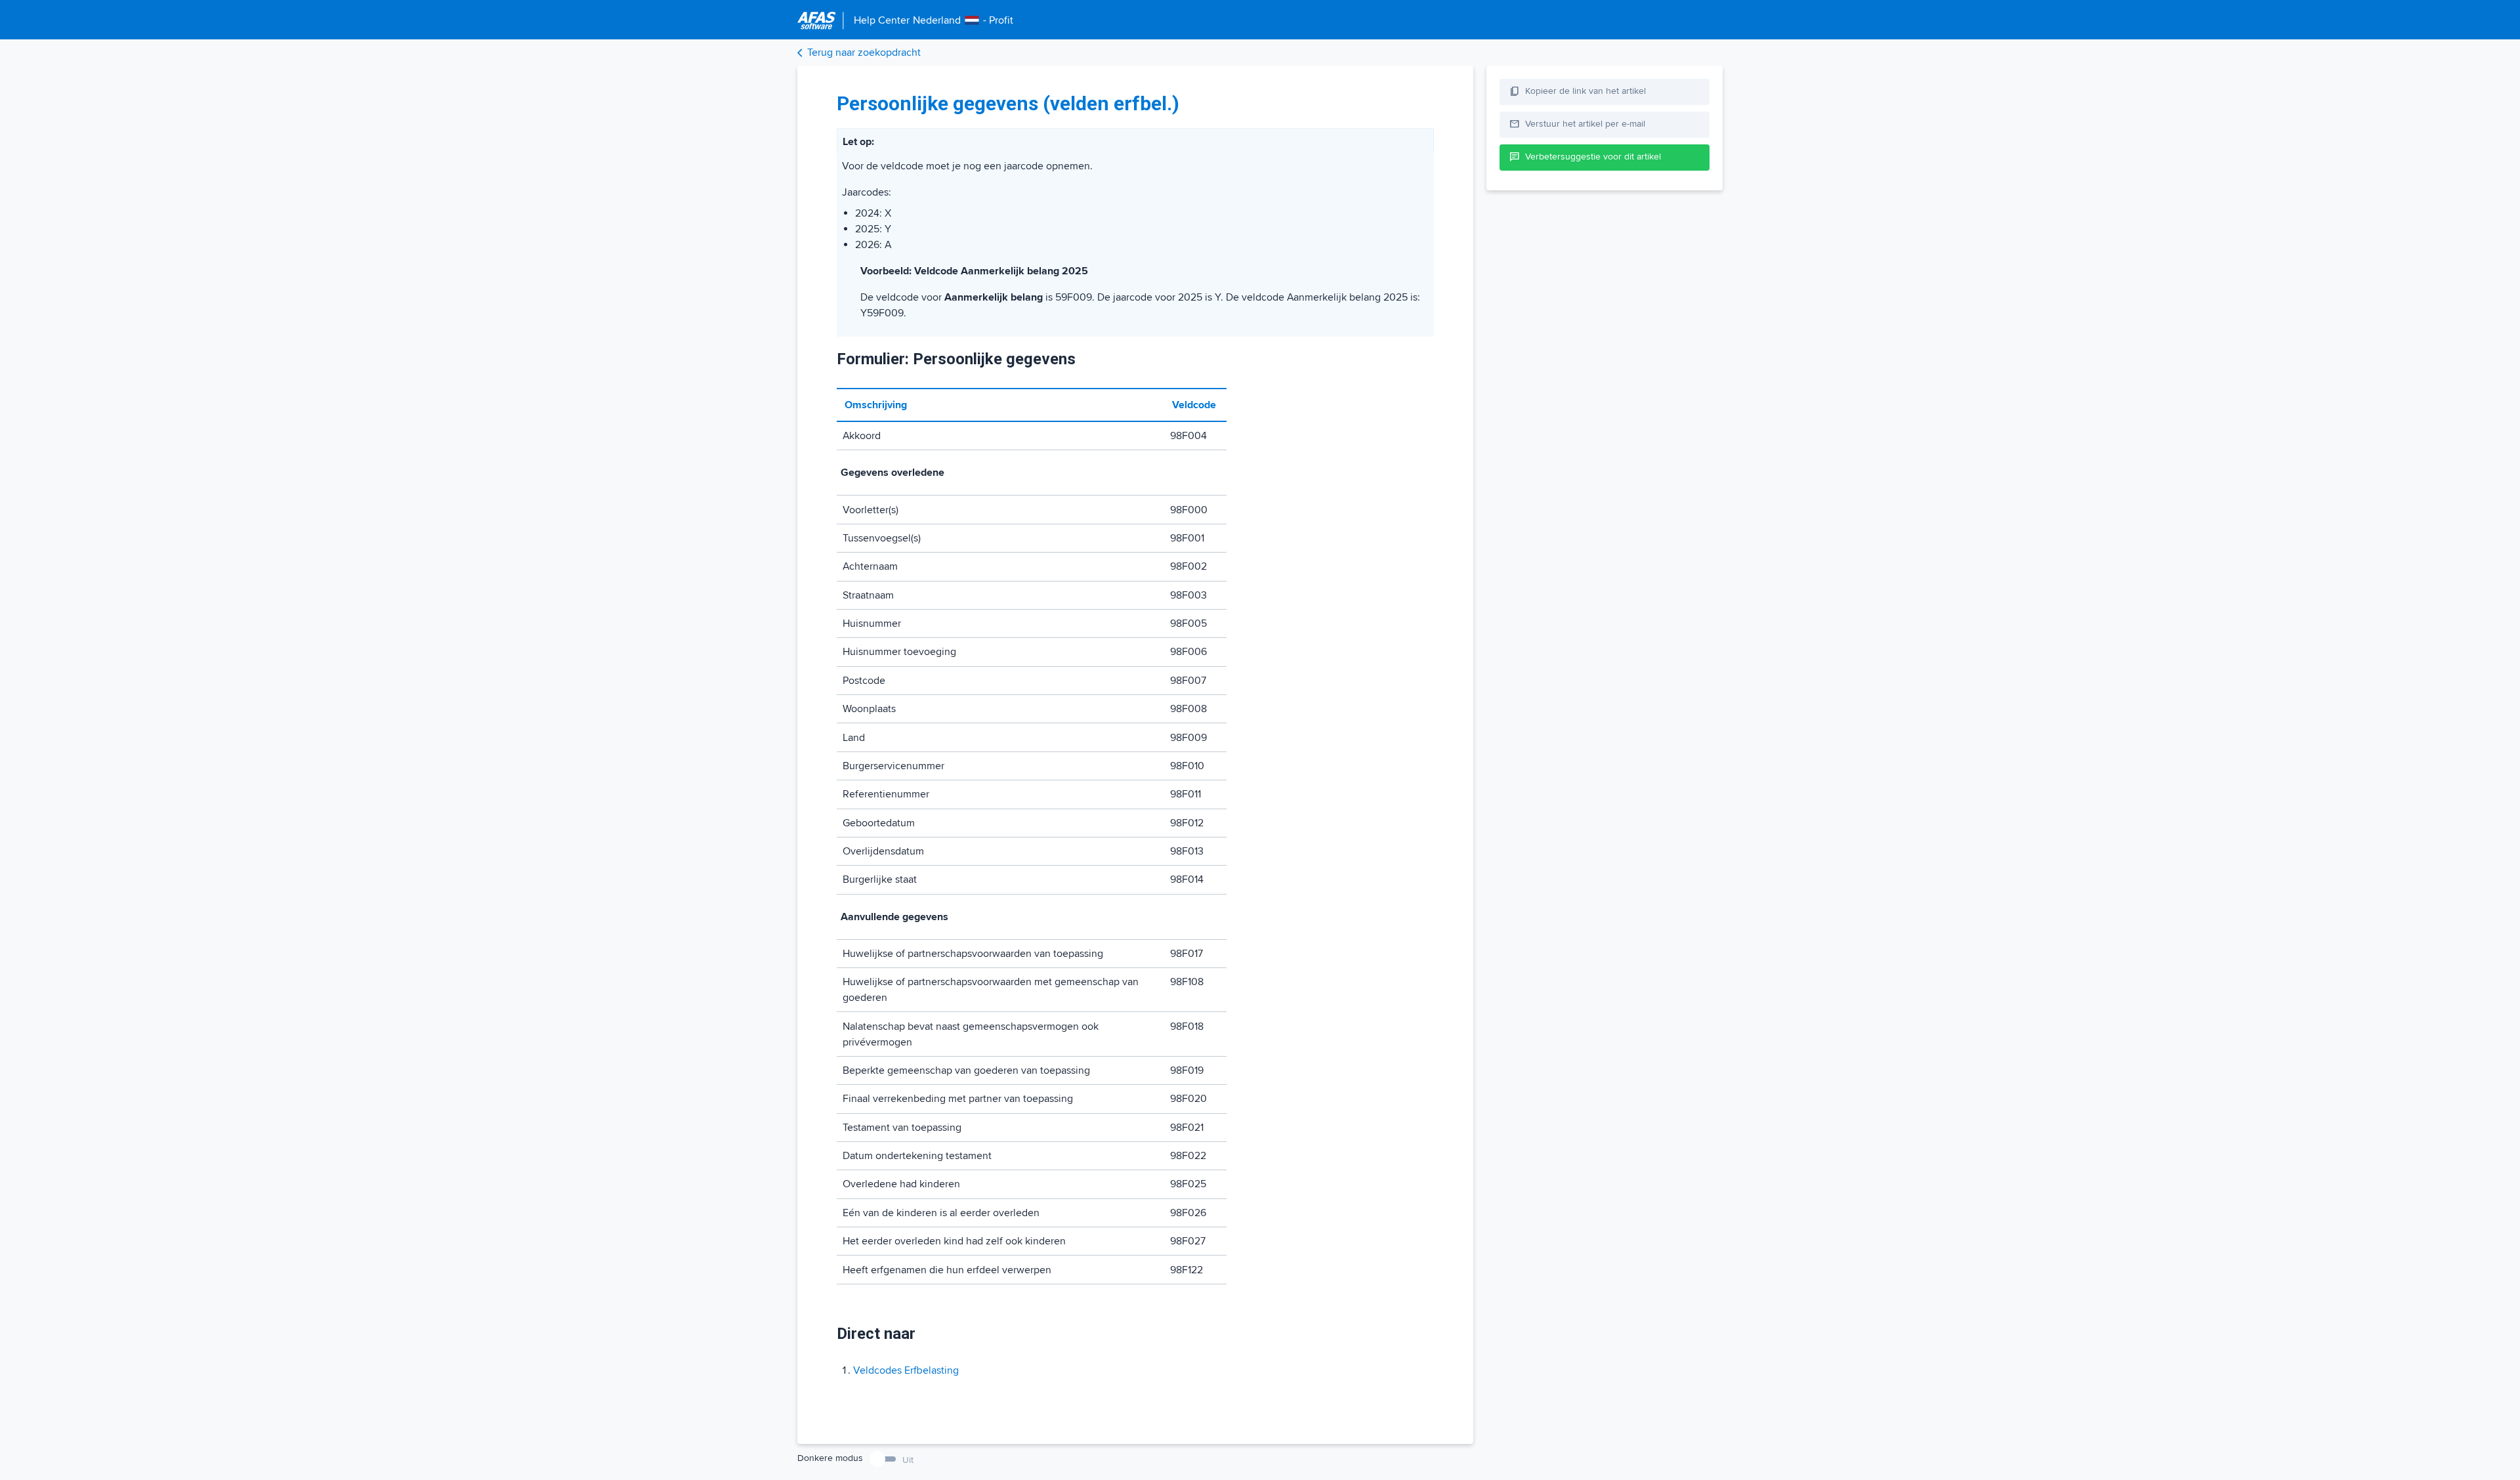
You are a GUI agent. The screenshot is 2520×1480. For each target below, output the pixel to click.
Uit (908, 1460)
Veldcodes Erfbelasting (906, 1370)
